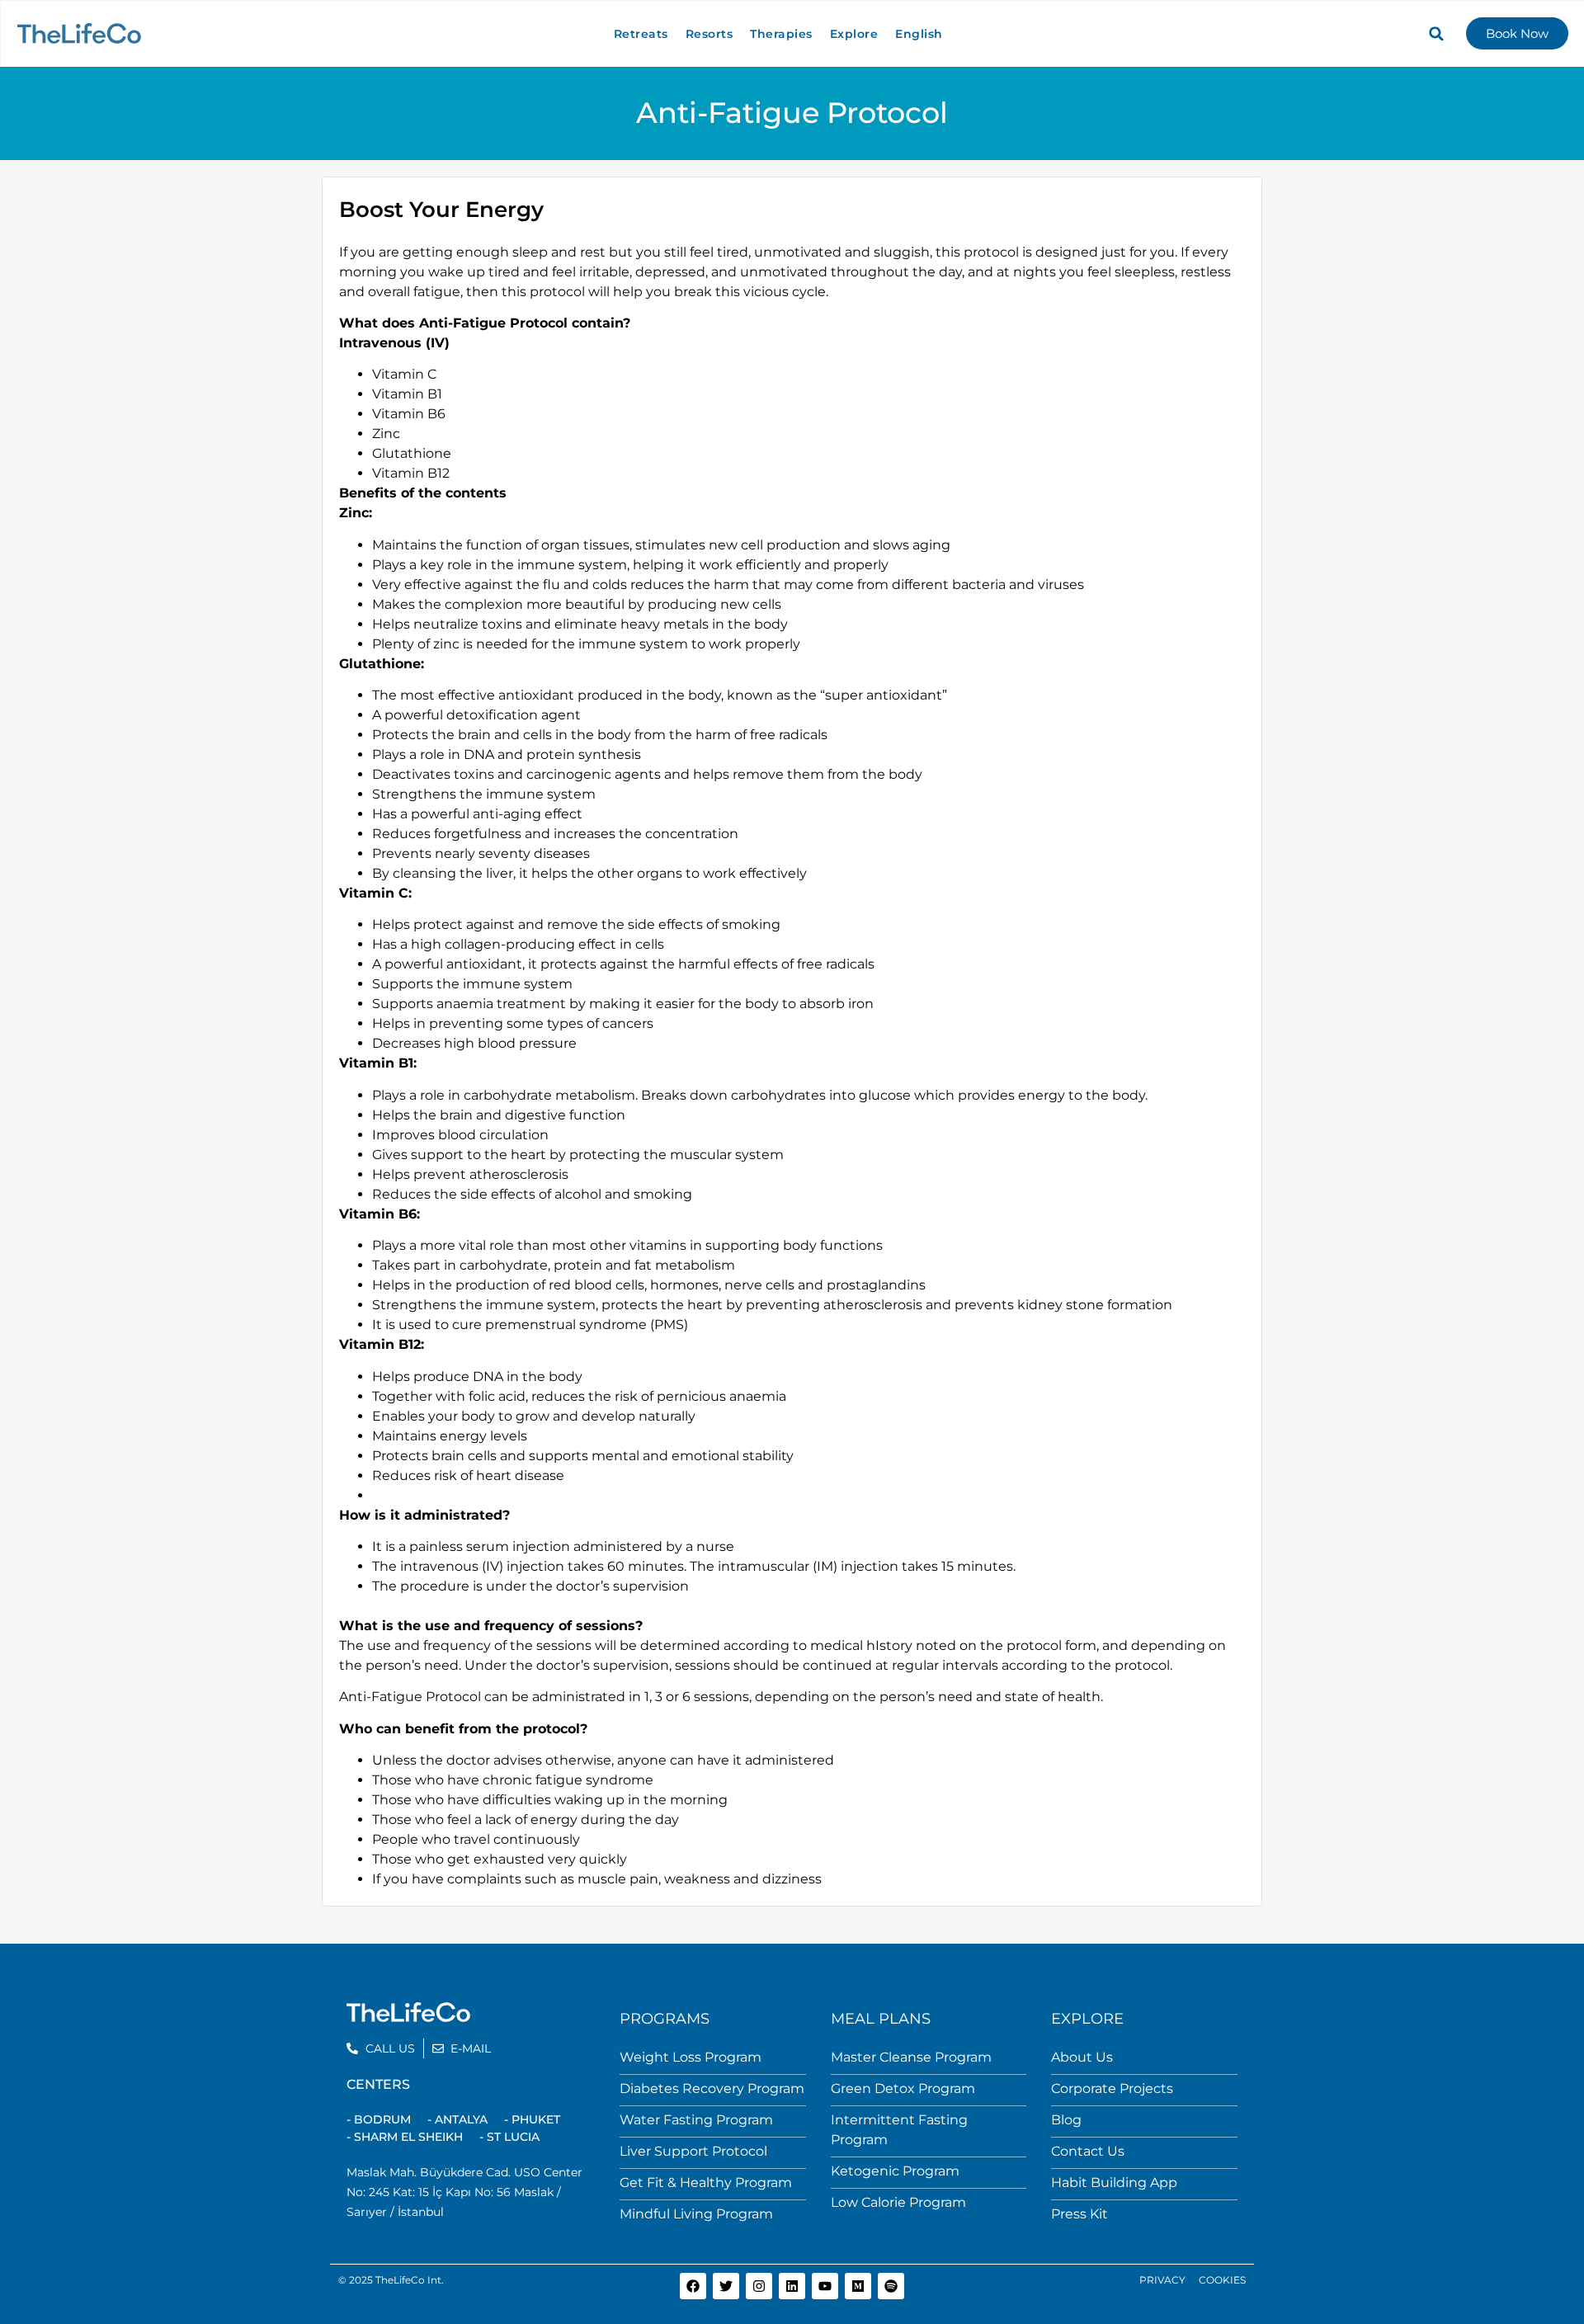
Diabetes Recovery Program (712, 2088)
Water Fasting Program (696, 2120)
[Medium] (858, 2286)
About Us (1082, 2057)
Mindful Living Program (696, 2214)
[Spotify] (891, 2286)
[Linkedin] (792, 2286)
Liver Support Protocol (693, 2151)
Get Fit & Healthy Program (706, 2183)
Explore (854, 34)
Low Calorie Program (898, 2202)
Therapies (781, 34)
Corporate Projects (1112, 2088)
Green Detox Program (903, 2088)
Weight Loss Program (691, 2057)
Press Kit (1080, 2214)
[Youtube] (825, 2286)
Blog (1066, 2120)
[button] (1436, 34)
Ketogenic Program (895, 2171)
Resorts (709, 34)
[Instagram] (759, 2286)
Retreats (641, 34)
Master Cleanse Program (911, 2057)
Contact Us (1088, 2151)
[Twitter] (726, 2286)
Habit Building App (1114, 2183)
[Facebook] (693, 2286)
